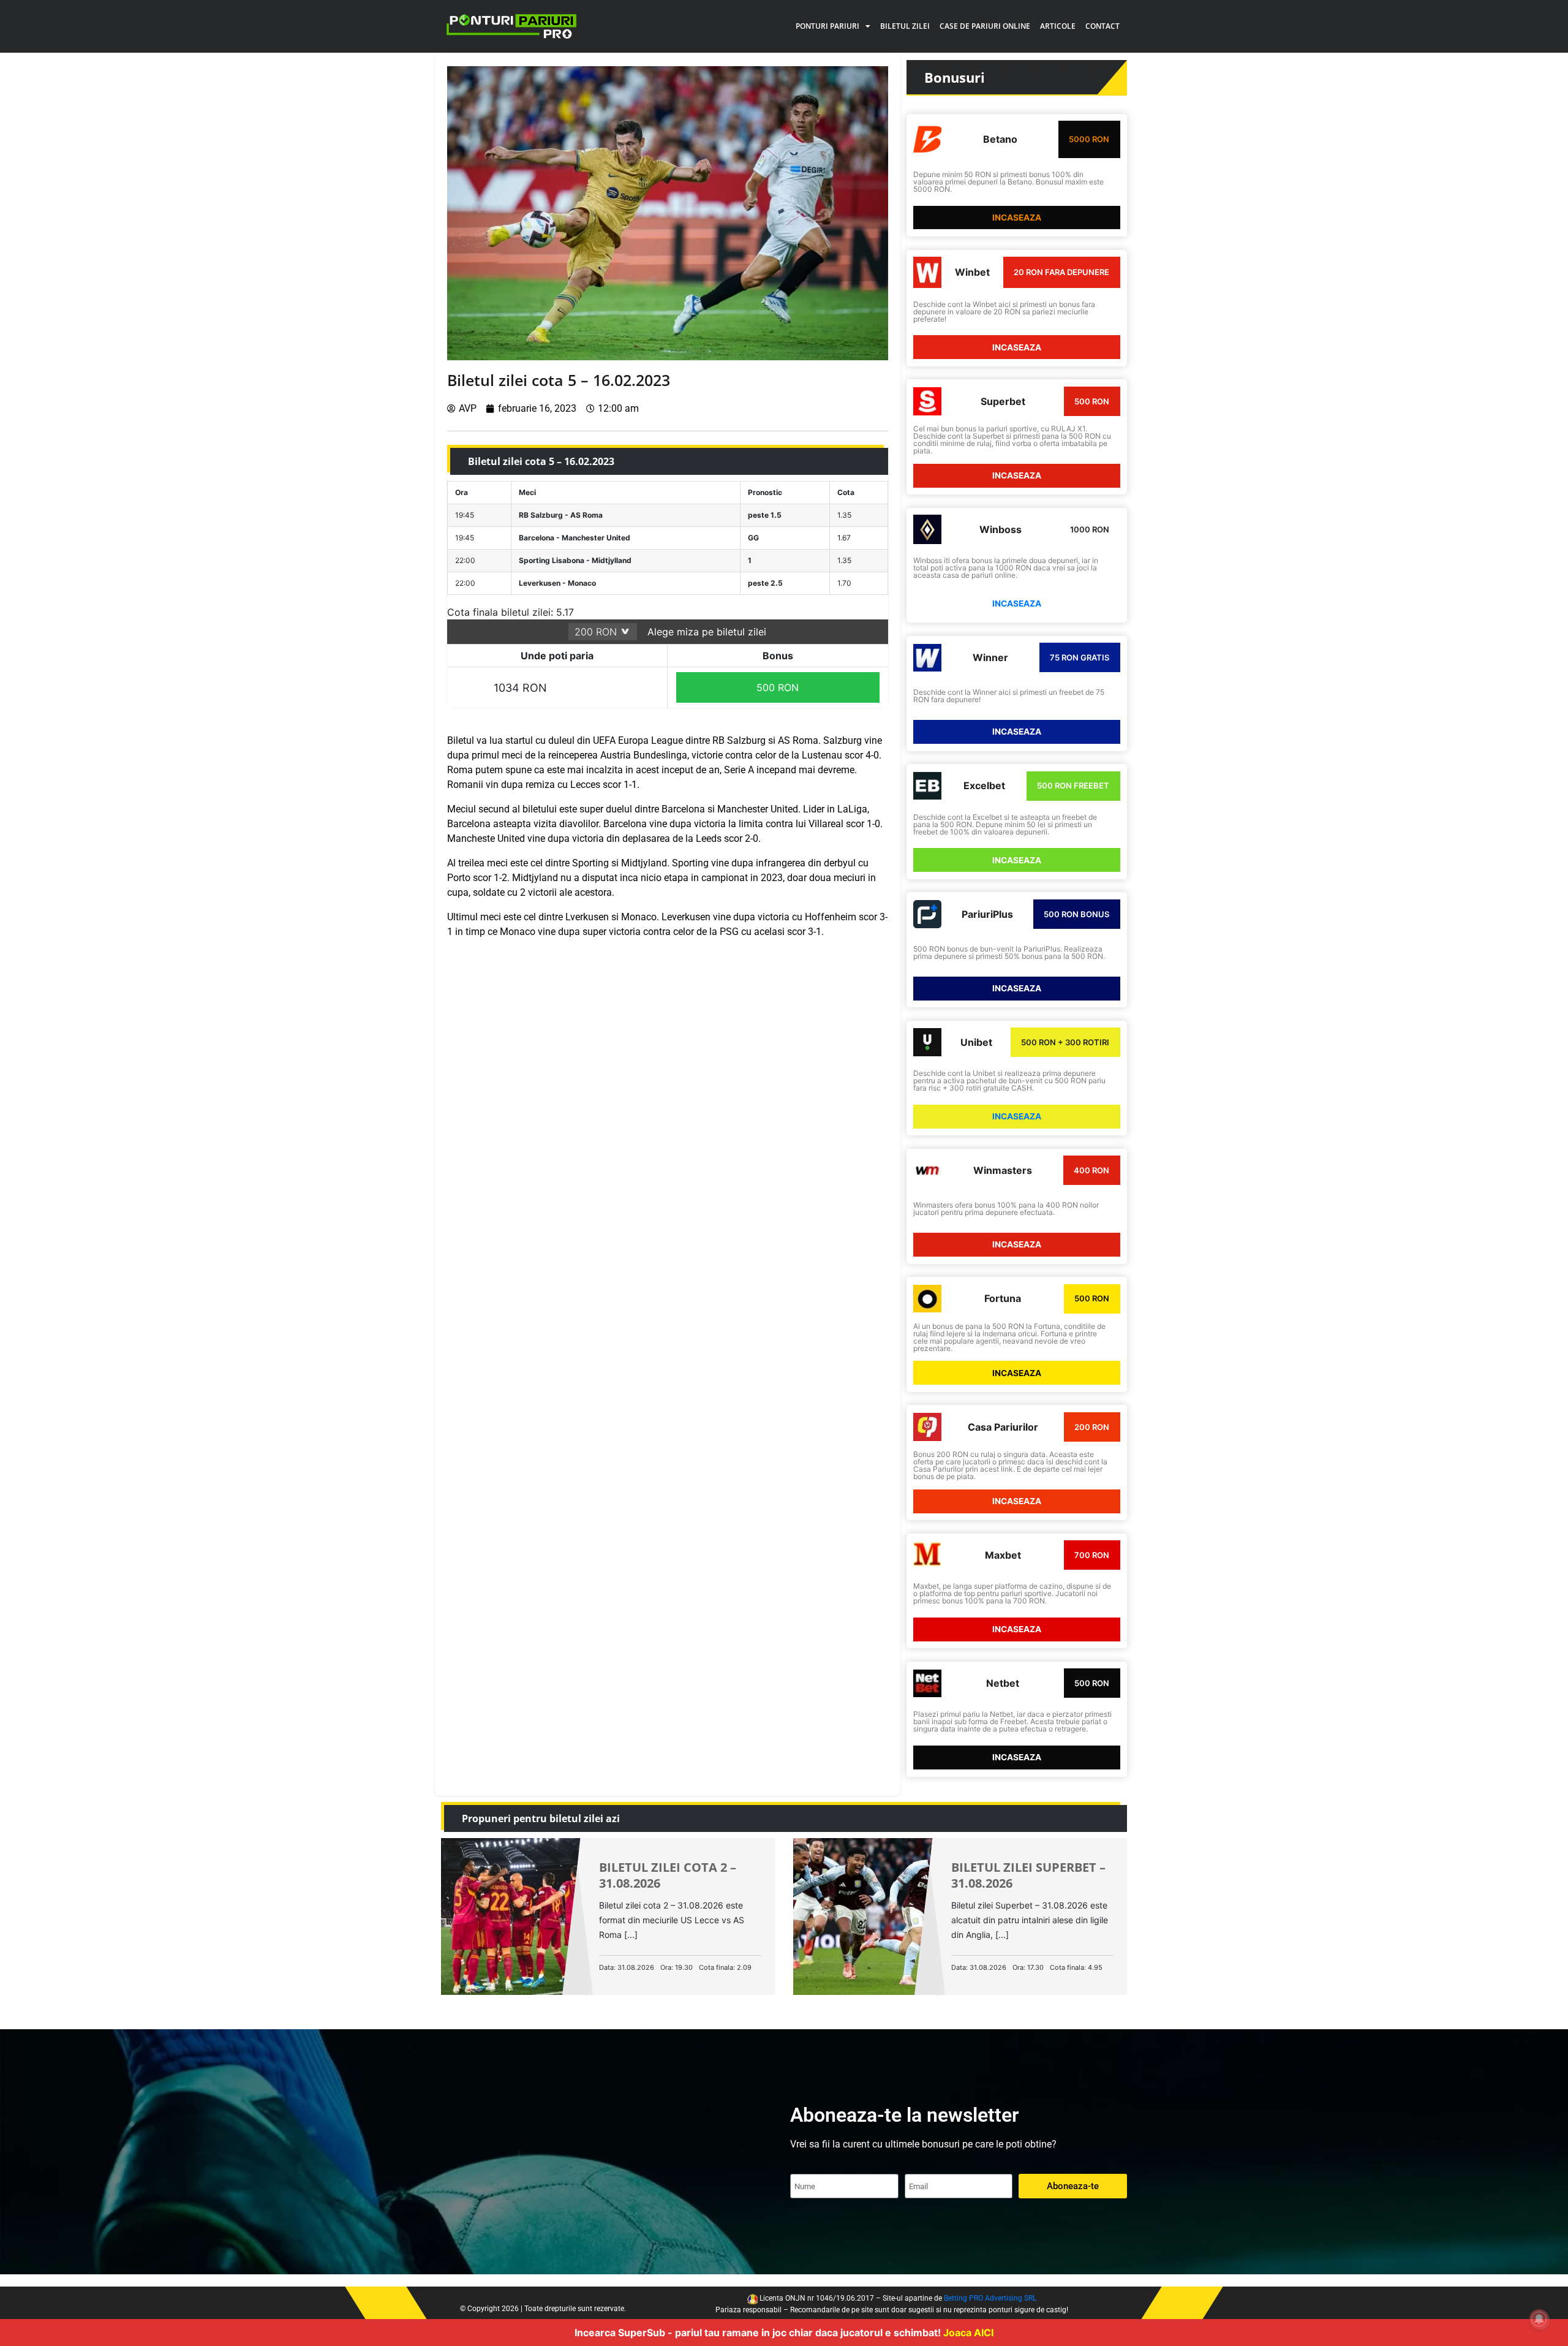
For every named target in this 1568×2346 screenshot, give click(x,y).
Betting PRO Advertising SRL (990, 2298)
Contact (1102, 26)
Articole (1058, 26)
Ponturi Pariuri (827, 26)
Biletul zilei (905, 26)
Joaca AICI (968, 2333)
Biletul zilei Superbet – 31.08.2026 (1028, 1875)
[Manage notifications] (1539, 2319)
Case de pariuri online (985, 26)
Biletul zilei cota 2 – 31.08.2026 (668, 1875)
